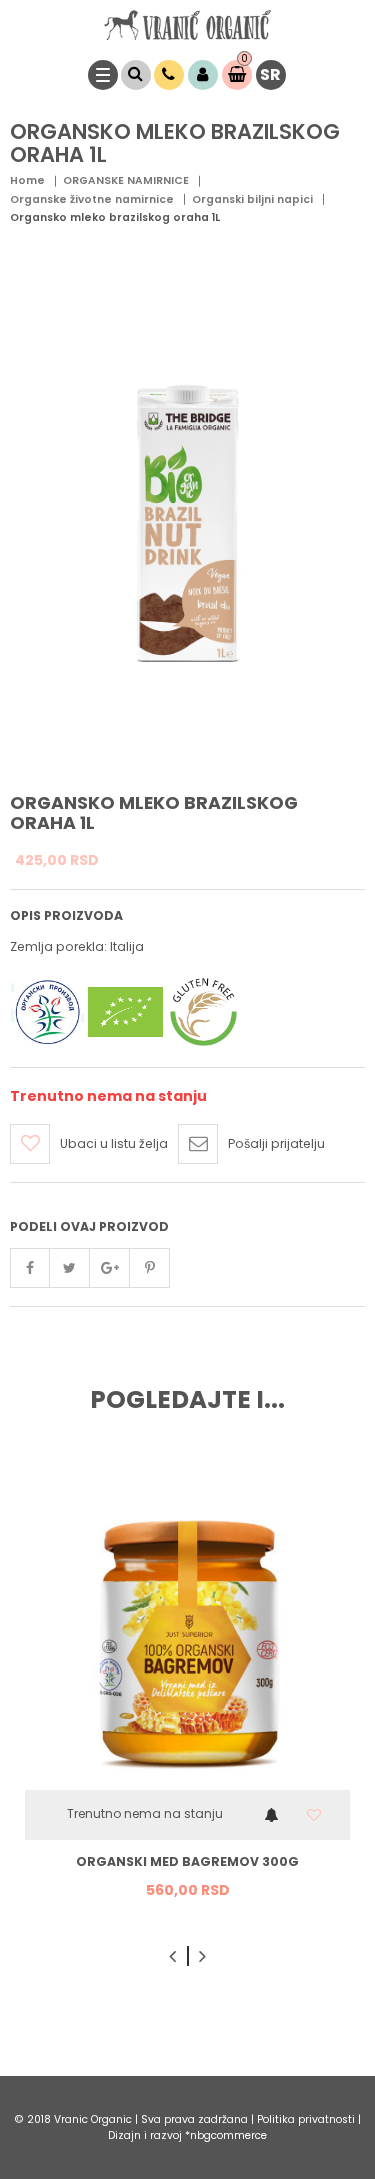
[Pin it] (150, 1268)
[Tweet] (70, 1268)
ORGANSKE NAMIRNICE (126, 180)
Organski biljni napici (252, 199)
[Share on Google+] (110, 1268)
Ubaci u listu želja (114, 1143)
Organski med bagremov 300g (187, 1862)
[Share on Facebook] (30, 1268)
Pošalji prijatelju (276, 1143)
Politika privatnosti (307, 2119)
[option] (187, 1690)
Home (27, 180)
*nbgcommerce (226, 2135)
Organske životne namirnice (92, 199)
